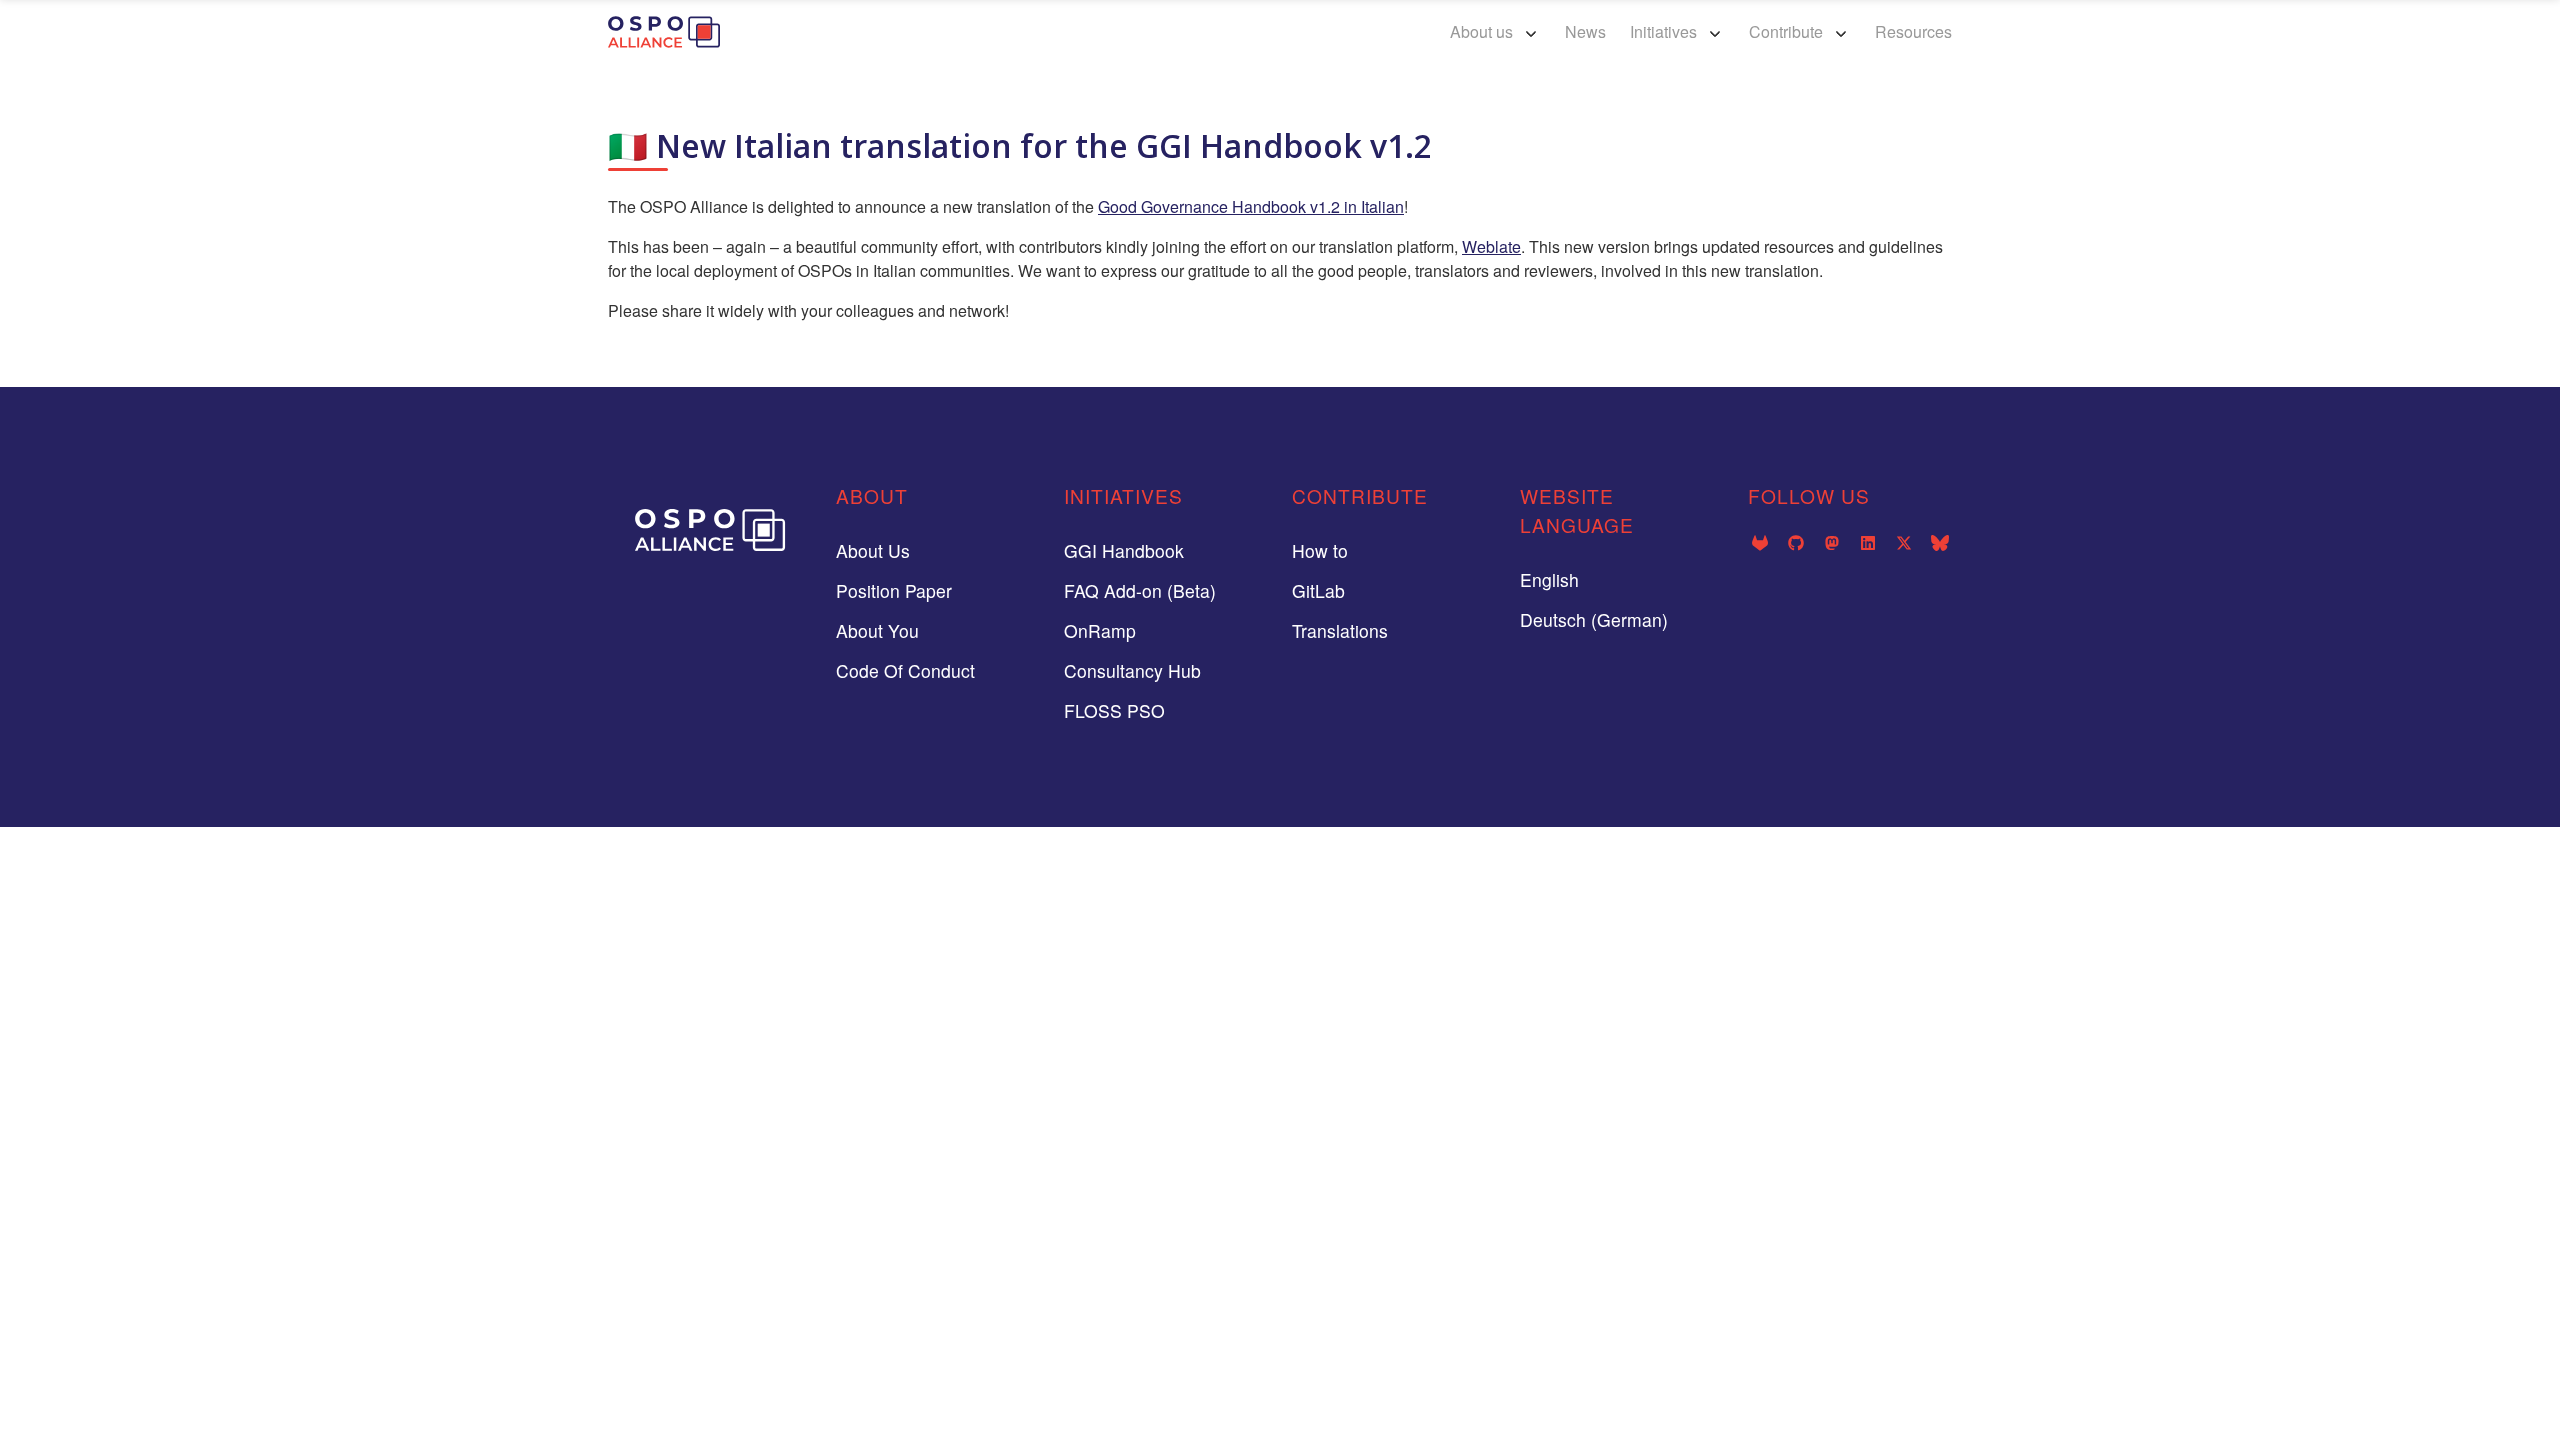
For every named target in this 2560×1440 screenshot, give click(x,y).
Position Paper (894, 590)
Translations (1340, 630)
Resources (1913, 31)
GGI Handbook (1124, 550)
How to (1320, 550)
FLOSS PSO (1114, 710)
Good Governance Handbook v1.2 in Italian (1251, 206)
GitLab (1318, 590)
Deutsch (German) (1594, 619)
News (1585, 31)
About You (877, 630)
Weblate (1491, 246)
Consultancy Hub (1132, 670)
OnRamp (1100, 630)
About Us (873, 550)
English (1549, 579)
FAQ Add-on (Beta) (1140, 590)
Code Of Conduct (905, 670)
